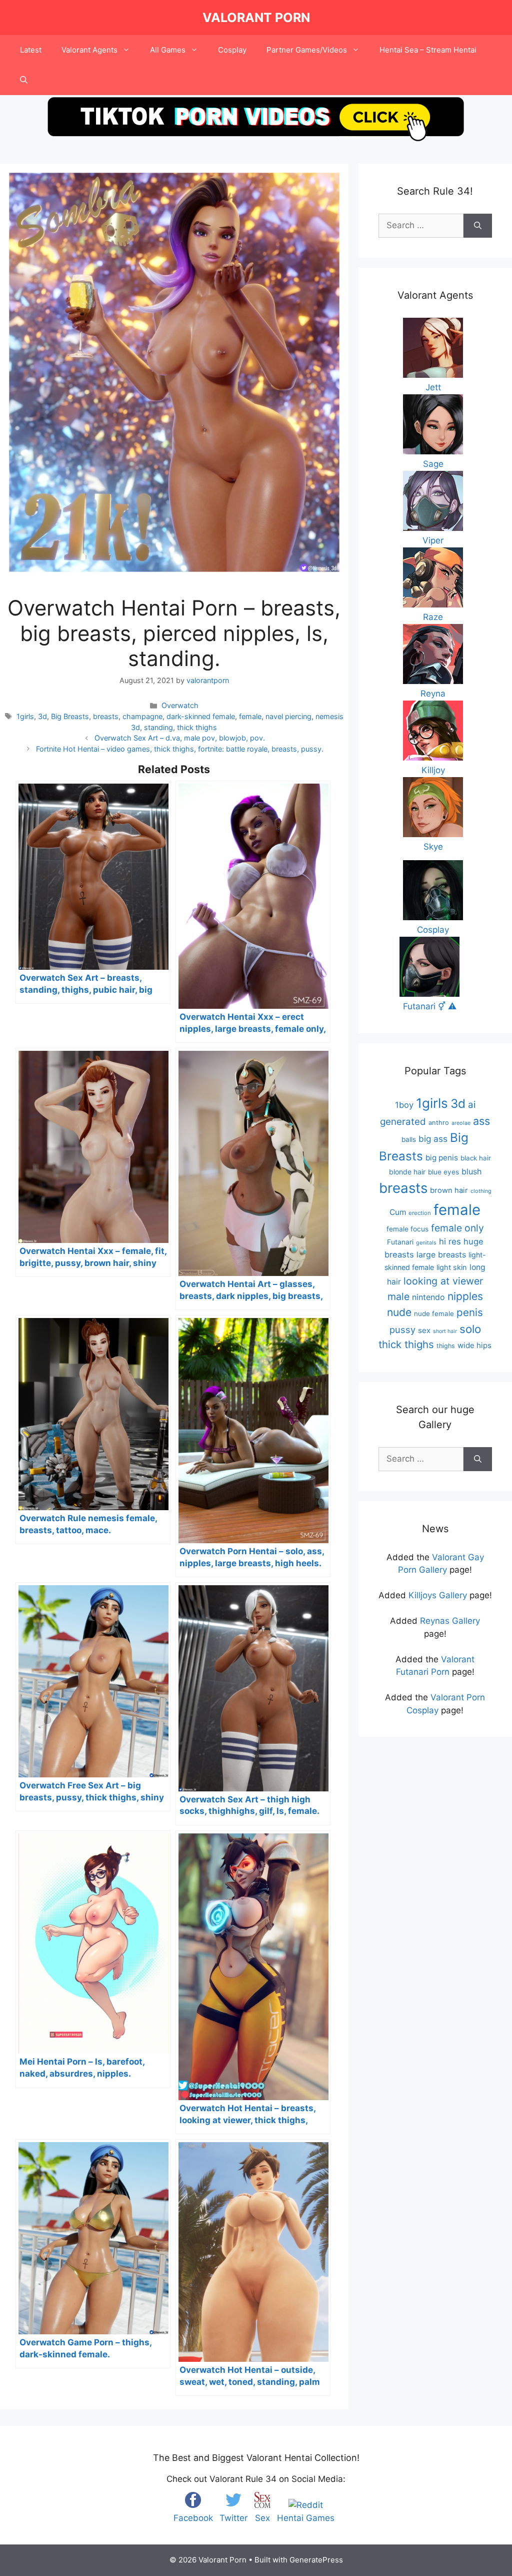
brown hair (449, 1190)
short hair (445, 1331)
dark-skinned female (201, 716)
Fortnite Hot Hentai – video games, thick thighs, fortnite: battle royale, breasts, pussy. (180, 749)
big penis (442, 1158)
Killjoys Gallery (438, 1595)
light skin (452, 1267)
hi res (450, 1241)
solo (470, 1329)
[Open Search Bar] (24, 80)
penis (470, 1312)
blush (471, 1171)
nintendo (428, 1297)
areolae (461, 1123)
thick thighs (197, 727)
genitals (426, 1243)
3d (42, 716)
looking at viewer (443, 1281)
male (398, 1297)
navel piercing (288, 716)
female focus (407, 1229)
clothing (481, 1191)
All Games (168, 50)
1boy (404, 1105)
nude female (434, 1314)
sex (424, 1330)
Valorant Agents (89, 50)
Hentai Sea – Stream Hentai (428, 50)
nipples (465, 1296)
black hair (476, 1158)
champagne (142, 716)
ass (481, 1121)
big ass (433, 1139)
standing (158, 727)
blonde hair (407, 1172)
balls (409, 1139)
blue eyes (443, 1172)
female (250, 716)
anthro (439, 1123)
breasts (106, 716)
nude (399, 1312)
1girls (25, 716)
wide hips (474, 1345)
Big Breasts (70, 716)
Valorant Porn (256, 18)
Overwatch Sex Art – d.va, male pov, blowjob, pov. (180, 738)
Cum (398, 1212)
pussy (402, 1330)
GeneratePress (316, 2560)
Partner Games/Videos (307, 50)
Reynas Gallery (450, 1621)
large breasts (441, 1254)
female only (457, 1228)
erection (420, 1213)
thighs (446, 1346)
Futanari (400, 1242)
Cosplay (232, 50)
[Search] (478, 226)
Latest (31, 50)
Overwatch (180, 705)
